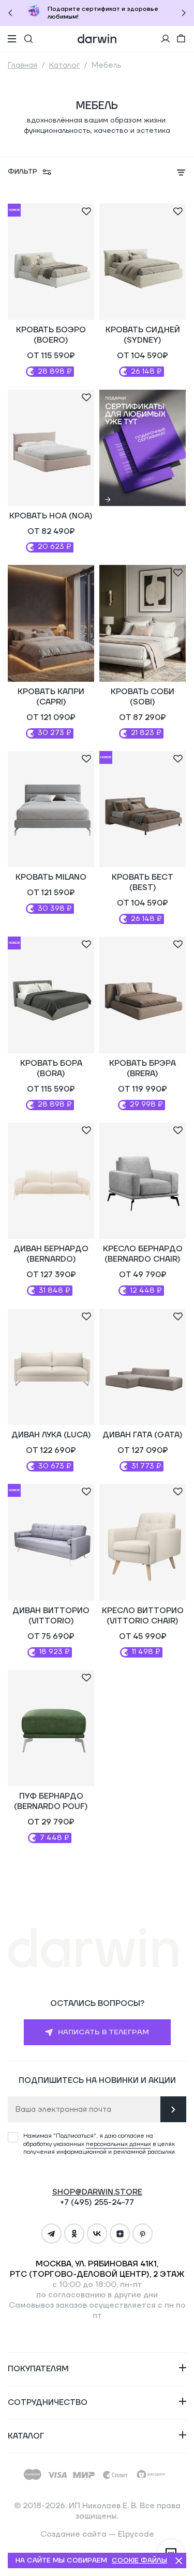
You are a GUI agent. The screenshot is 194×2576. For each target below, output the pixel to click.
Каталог (64, 65)
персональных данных (118, 2144)
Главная (23, 65)
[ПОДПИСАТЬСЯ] (173, 2109)
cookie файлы (139, 2560)
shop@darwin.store (97, 2192)
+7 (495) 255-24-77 (97, 2203)
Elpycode (136, 2534)
